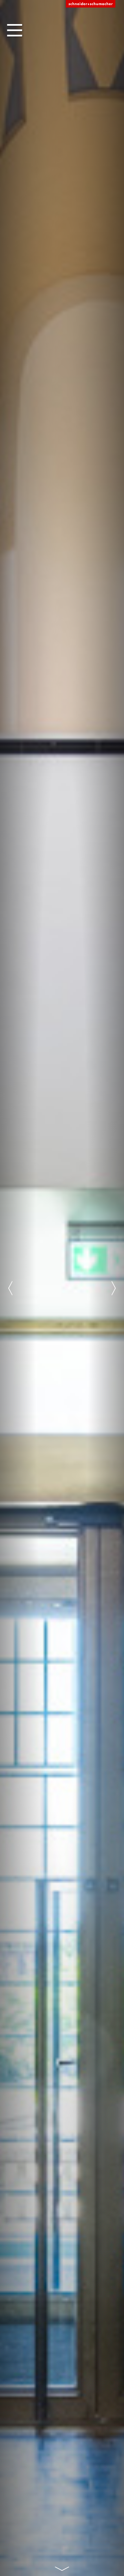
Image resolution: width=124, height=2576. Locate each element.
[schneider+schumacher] (91, 4)
